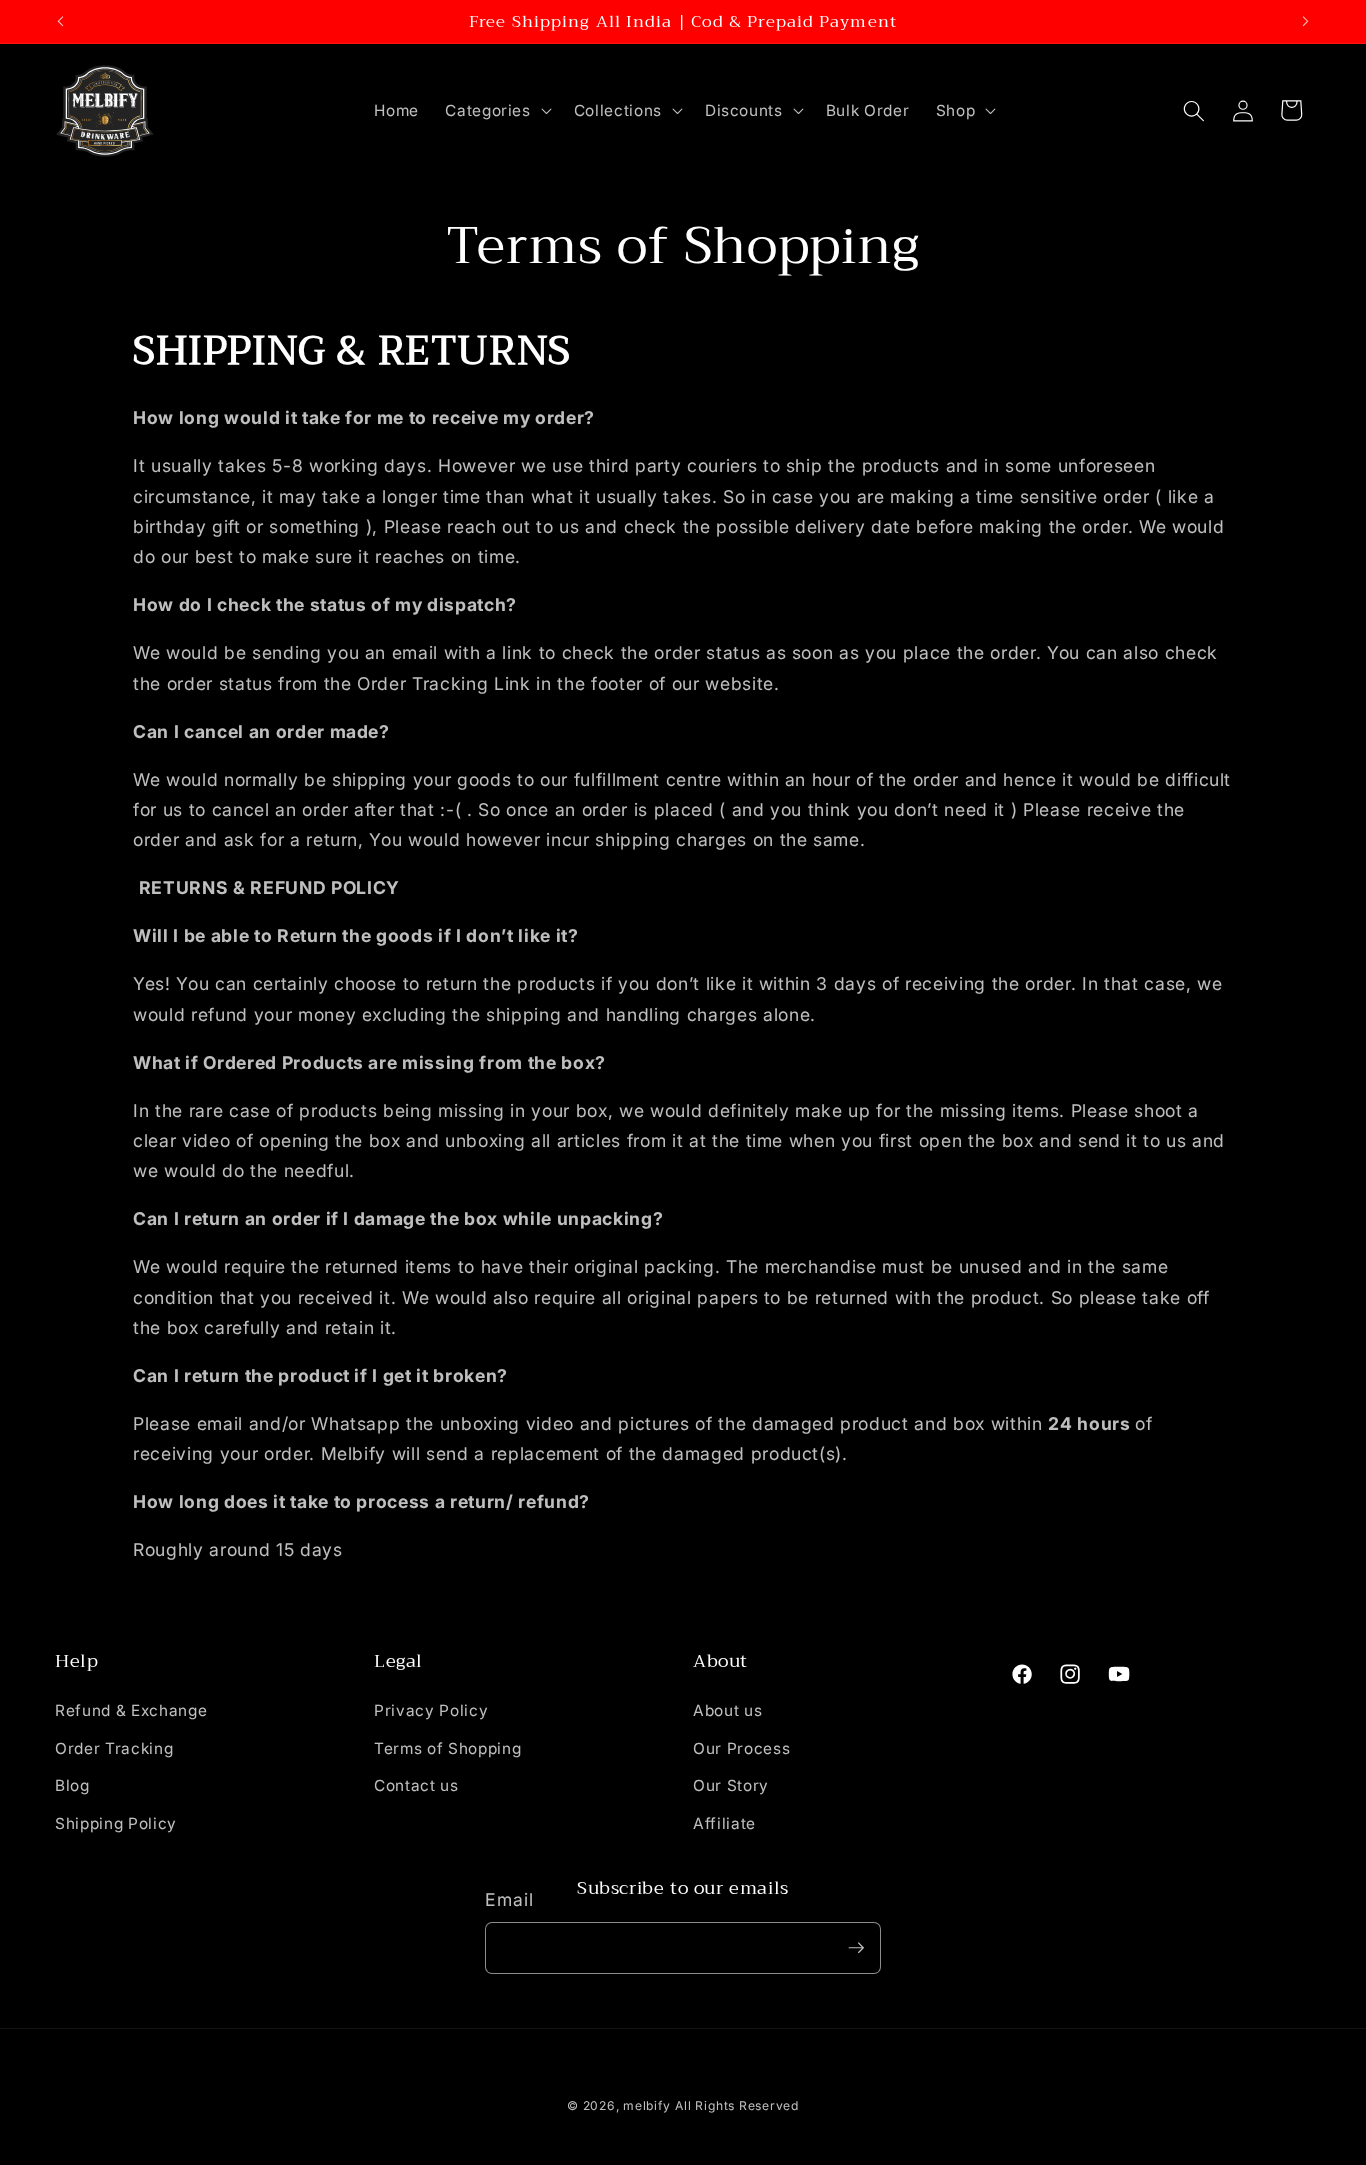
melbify (646, 2105)
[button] (496, 111)
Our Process (741, 1748)
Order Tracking (114, 1748)
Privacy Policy (431, 1711)
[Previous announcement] (61, 22)
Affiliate (724, 1823)
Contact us (416, 1786)
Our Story (731, 1786)
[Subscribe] (856, 1948)
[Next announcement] (1306, 22)
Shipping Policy (116, 1823)
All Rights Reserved (737, 2105)
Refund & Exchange (131, 1711)
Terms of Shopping (447, 1748)
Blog (72, 1786)
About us (727, 1711)
